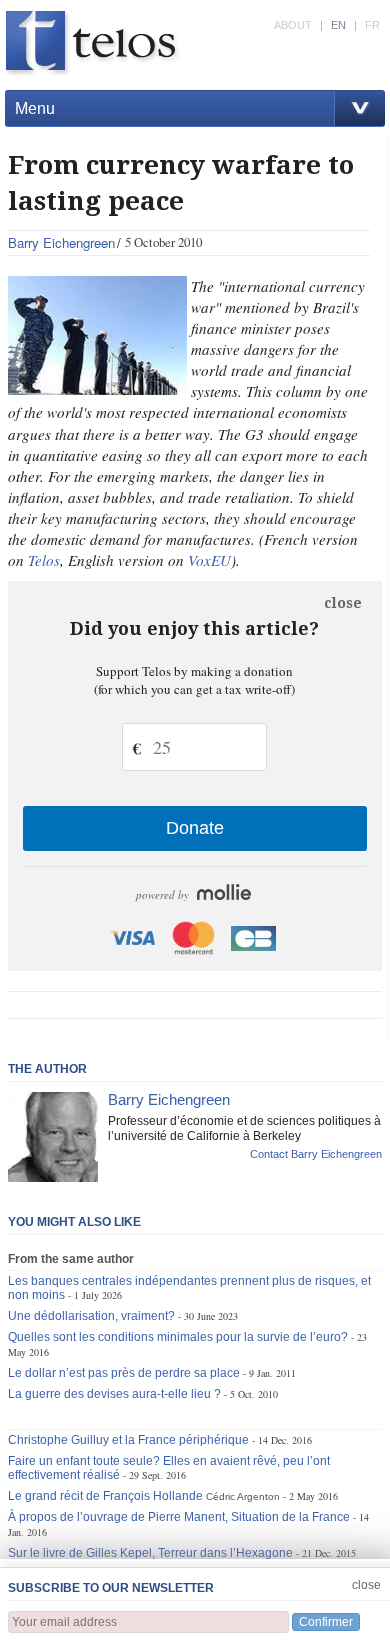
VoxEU (209, 560)
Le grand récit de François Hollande (105, 1496)
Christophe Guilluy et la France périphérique (128, 1440)
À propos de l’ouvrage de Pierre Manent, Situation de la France (179, 1517)
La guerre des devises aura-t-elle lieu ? (114, 1394)
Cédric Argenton (243, 1496)
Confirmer (326, 1622)
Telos (44, 560)
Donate (195, 828)
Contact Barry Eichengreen (316, 1154)
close (343, 603)
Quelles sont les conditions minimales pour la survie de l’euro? (178, 1337)
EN (338, 25)
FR (372, 25)
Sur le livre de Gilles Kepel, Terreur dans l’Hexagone (150, 1553)
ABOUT (293, 25)
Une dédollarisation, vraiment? (91, 1316)
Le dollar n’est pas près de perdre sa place (124, 1373)
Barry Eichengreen (61, 242)
